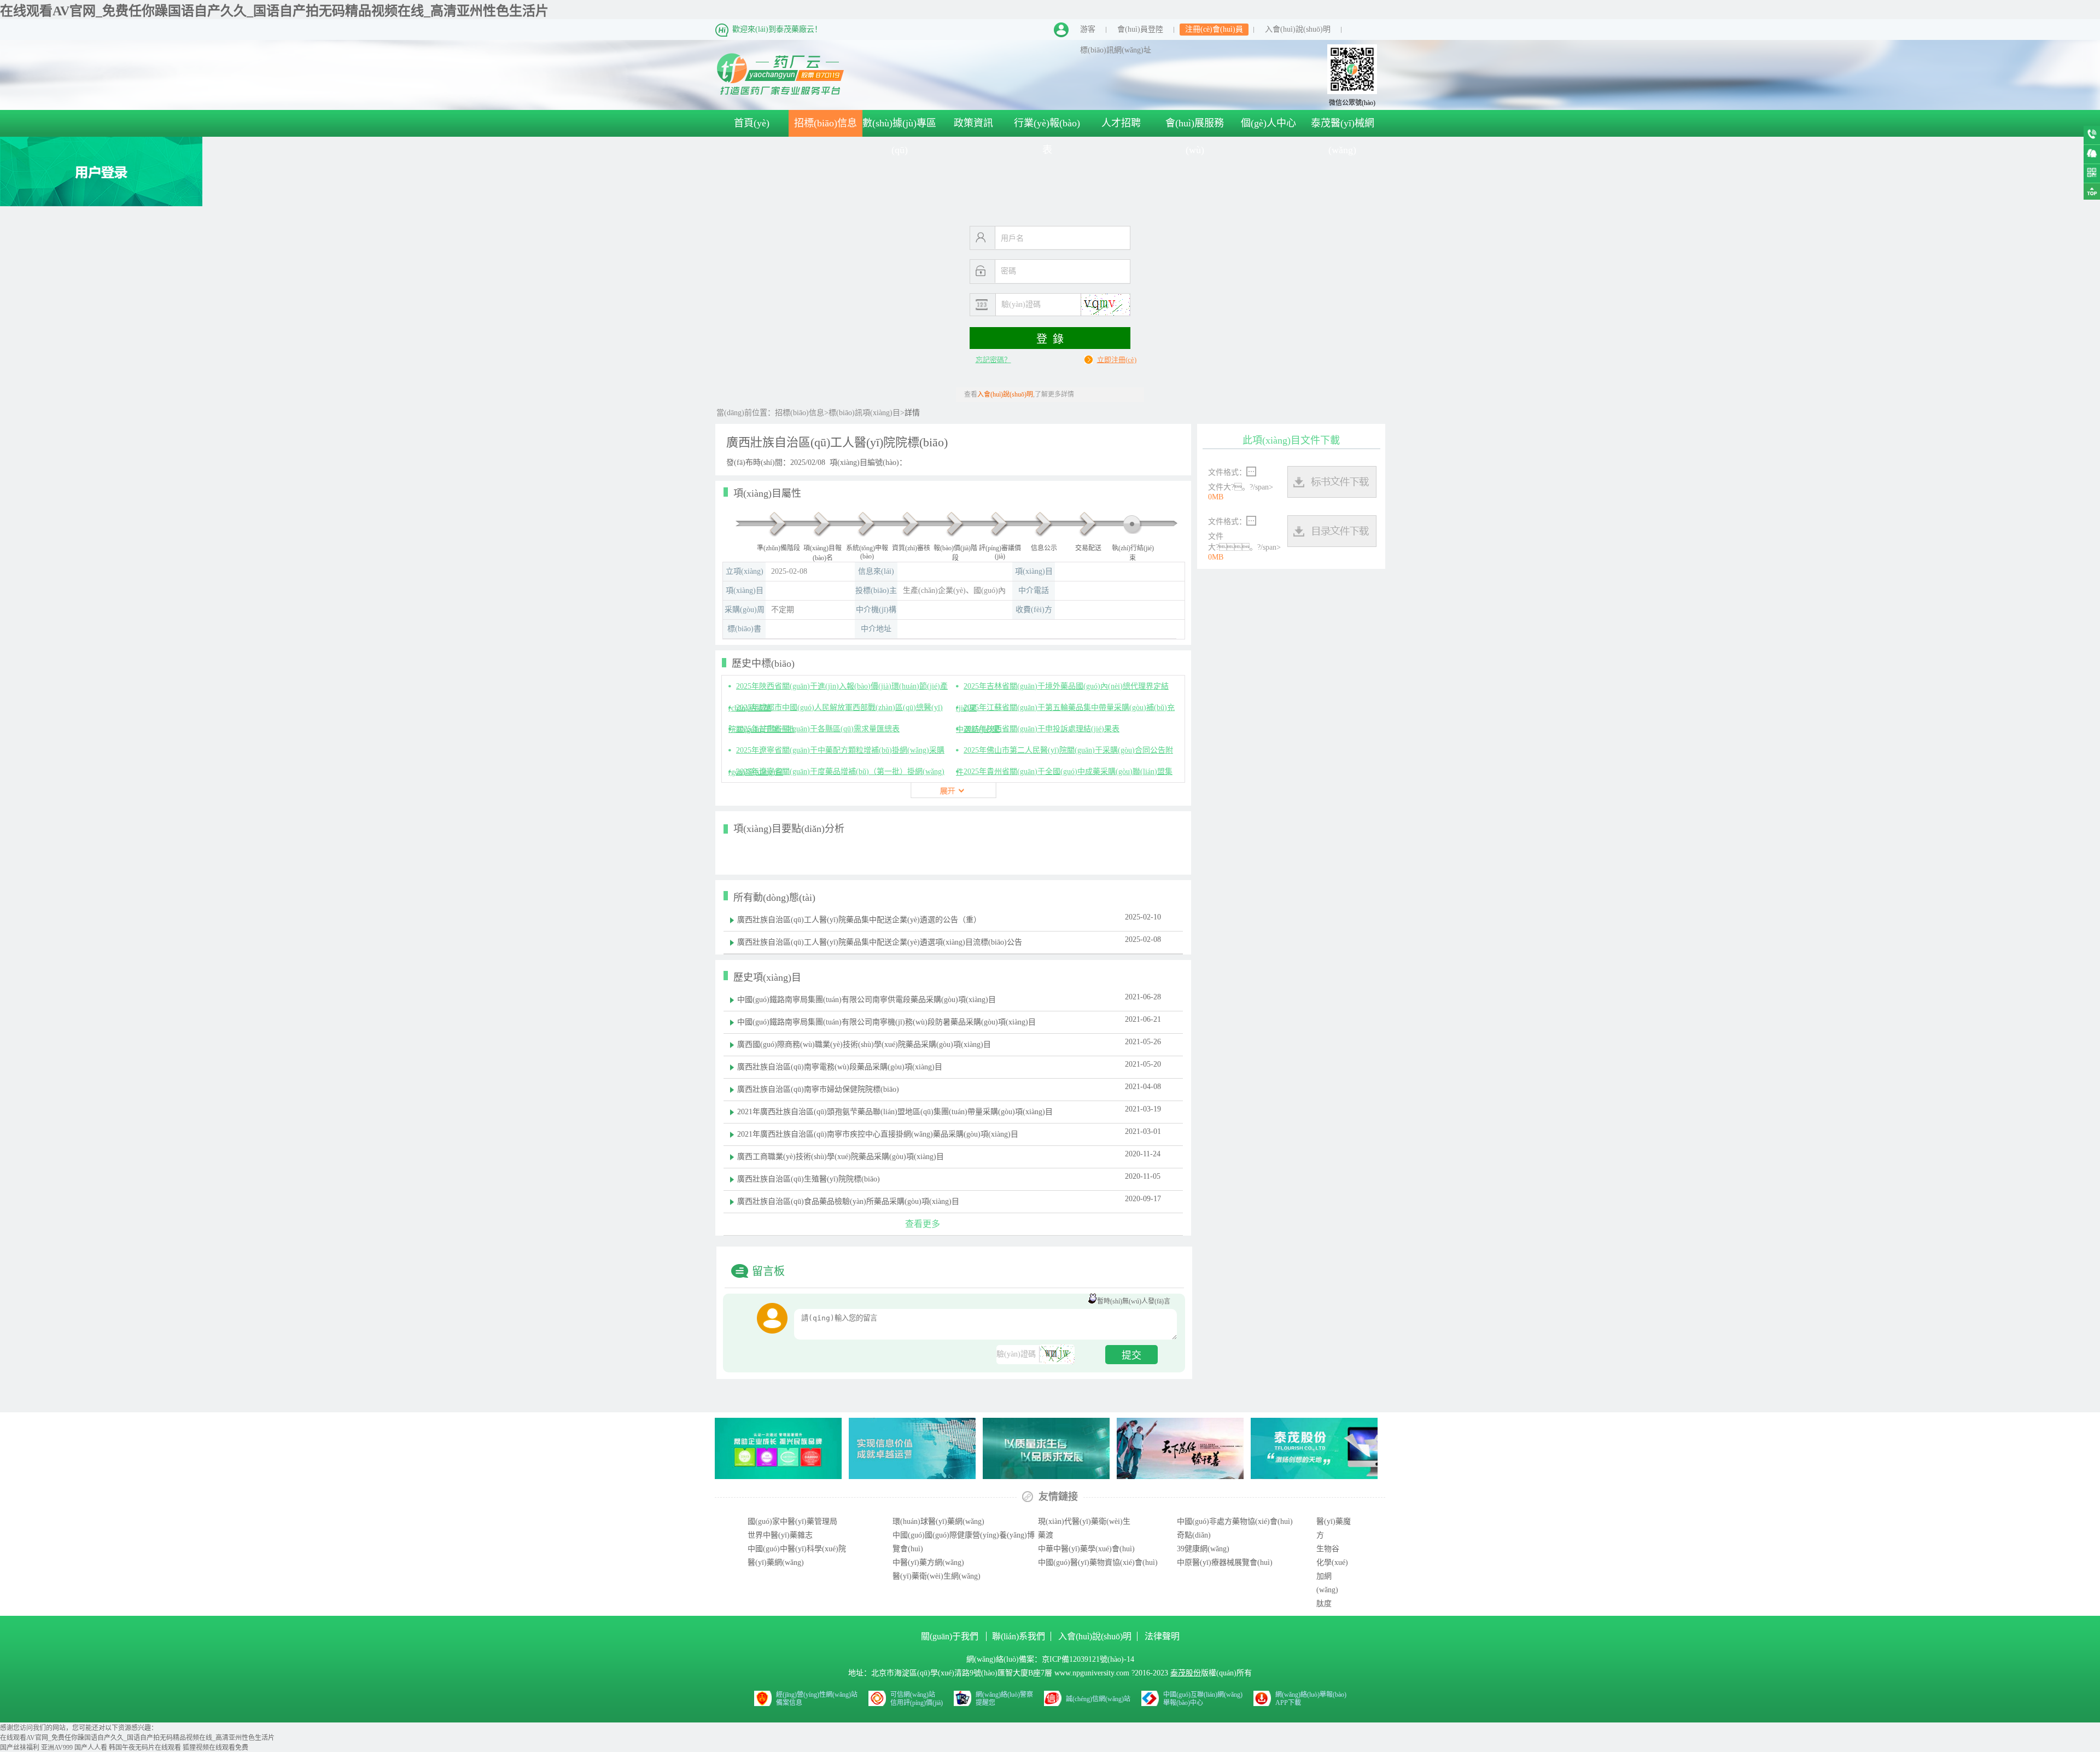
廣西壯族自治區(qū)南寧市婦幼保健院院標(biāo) (818, 1089)
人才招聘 (1121, 123)
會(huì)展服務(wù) (1195, 136)
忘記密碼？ (993, 360)
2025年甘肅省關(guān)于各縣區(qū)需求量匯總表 (818, 729)
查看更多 (923, 1224)
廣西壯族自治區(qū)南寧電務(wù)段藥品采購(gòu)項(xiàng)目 (840, 1067)
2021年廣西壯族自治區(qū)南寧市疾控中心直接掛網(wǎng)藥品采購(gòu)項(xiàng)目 (878, 1134)
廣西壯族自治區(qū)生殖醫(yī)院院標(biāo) (809, 1179)
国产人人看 (91, 1748)
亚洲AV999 (57, 1748)
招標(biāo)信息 (826, 123)
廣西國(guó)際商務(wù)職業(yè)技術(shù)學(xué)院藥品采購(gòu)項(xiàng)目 (864, 1044)
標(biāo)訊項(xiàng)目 (864, 413)
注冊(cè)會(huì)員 (1214, 29)
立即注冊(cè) (1117, 360)
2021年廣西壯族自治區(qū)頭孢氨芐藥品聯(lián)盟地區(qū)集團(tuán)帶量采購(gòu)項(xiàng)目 (895, 1112)
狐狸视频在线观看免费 (215, 1748)
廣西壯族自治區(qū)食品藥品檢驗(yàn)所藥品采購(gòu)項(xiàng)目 (848, 1201)
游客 (1088, 29)
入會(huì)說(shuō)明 (1298, 29)
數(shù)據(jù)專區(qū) (899, 136)
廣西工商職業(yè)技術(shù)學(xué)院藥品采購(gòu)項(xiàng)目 (841, 1157)
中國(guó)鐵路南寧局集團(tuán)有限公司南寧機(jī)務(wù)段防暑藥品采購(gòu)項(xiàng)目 (886, 1022)
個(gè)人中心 (1268, 123)
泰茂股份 (1186, 1673)
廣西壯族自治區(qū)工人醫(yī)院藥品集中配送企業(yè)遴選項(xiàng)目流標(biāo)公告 (880, 942)
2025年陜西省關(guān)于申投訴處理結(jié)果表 (1042, 729)
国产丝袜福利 (20, 1748)
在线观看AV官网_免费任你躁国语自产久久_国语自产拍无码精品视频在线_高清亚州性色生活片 (274, 11)
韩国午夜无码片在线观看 (145, 1748)
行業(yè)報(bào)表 (1047, 136)
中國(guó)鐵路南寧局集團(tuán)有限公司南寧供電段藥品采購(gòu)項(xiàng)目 (867, 1000)
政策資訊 (973, 123)
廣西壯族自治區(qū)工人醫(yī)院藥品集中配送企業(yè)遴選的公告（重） (859, 920)
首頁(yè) (752, 123)
